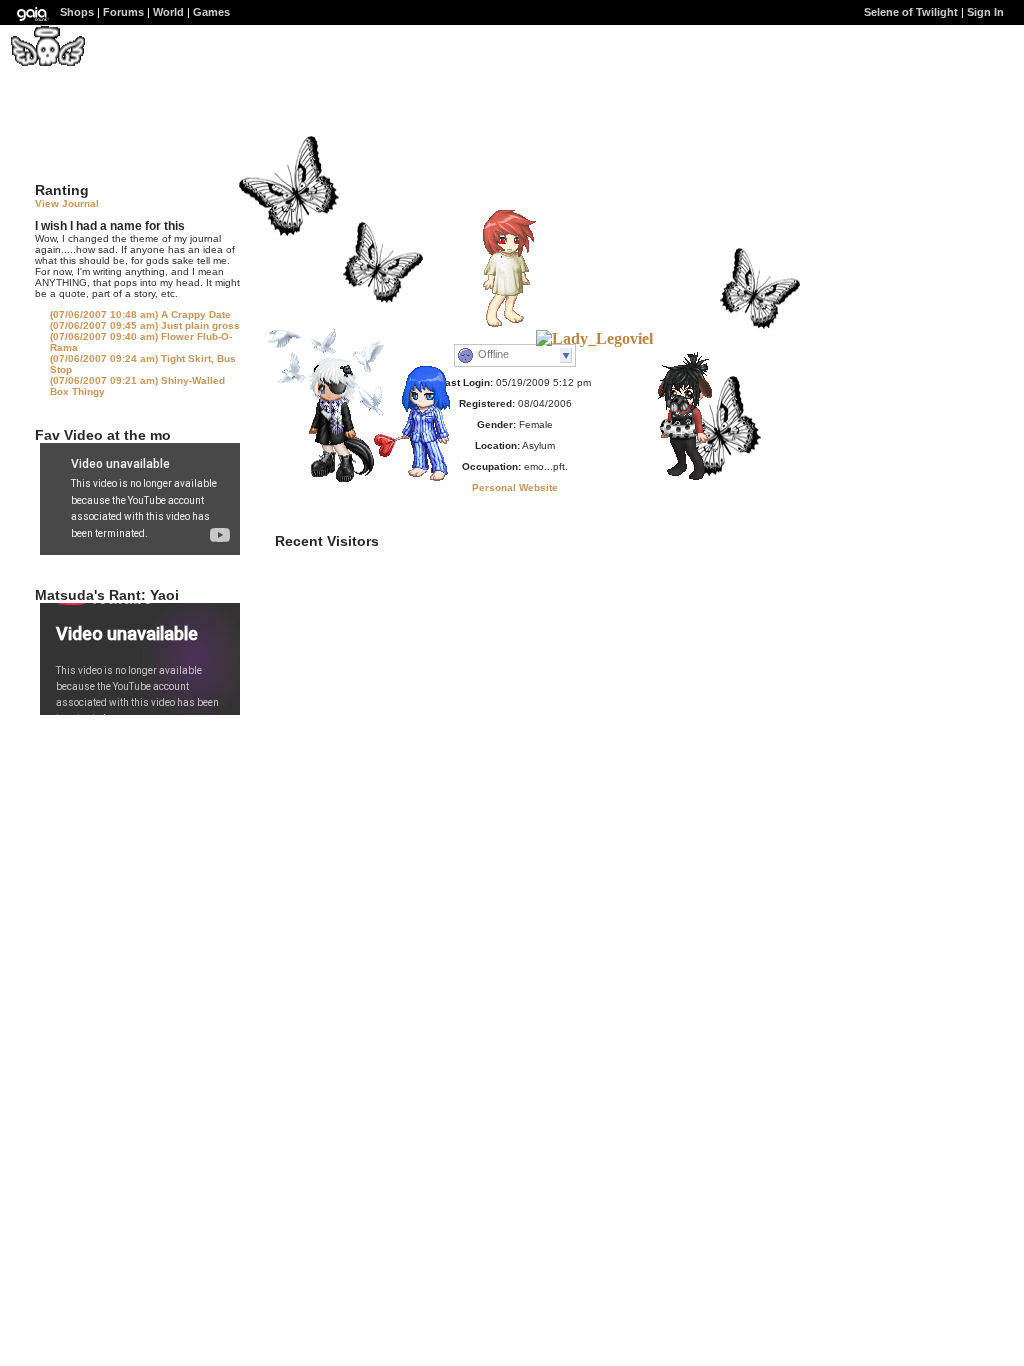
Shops (77, 12)
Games (211, 12)
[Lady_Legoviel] (594, 338)
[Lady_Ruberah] (324, 476)
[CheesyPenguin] (676, 479)
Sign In (985, 12)
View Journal (67, 203)
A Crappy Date (140, 314)
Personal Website (515, 487)
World (168, 12)
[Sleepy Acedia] (417, 480)
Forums (123, 12)
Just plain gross (145, 325)
